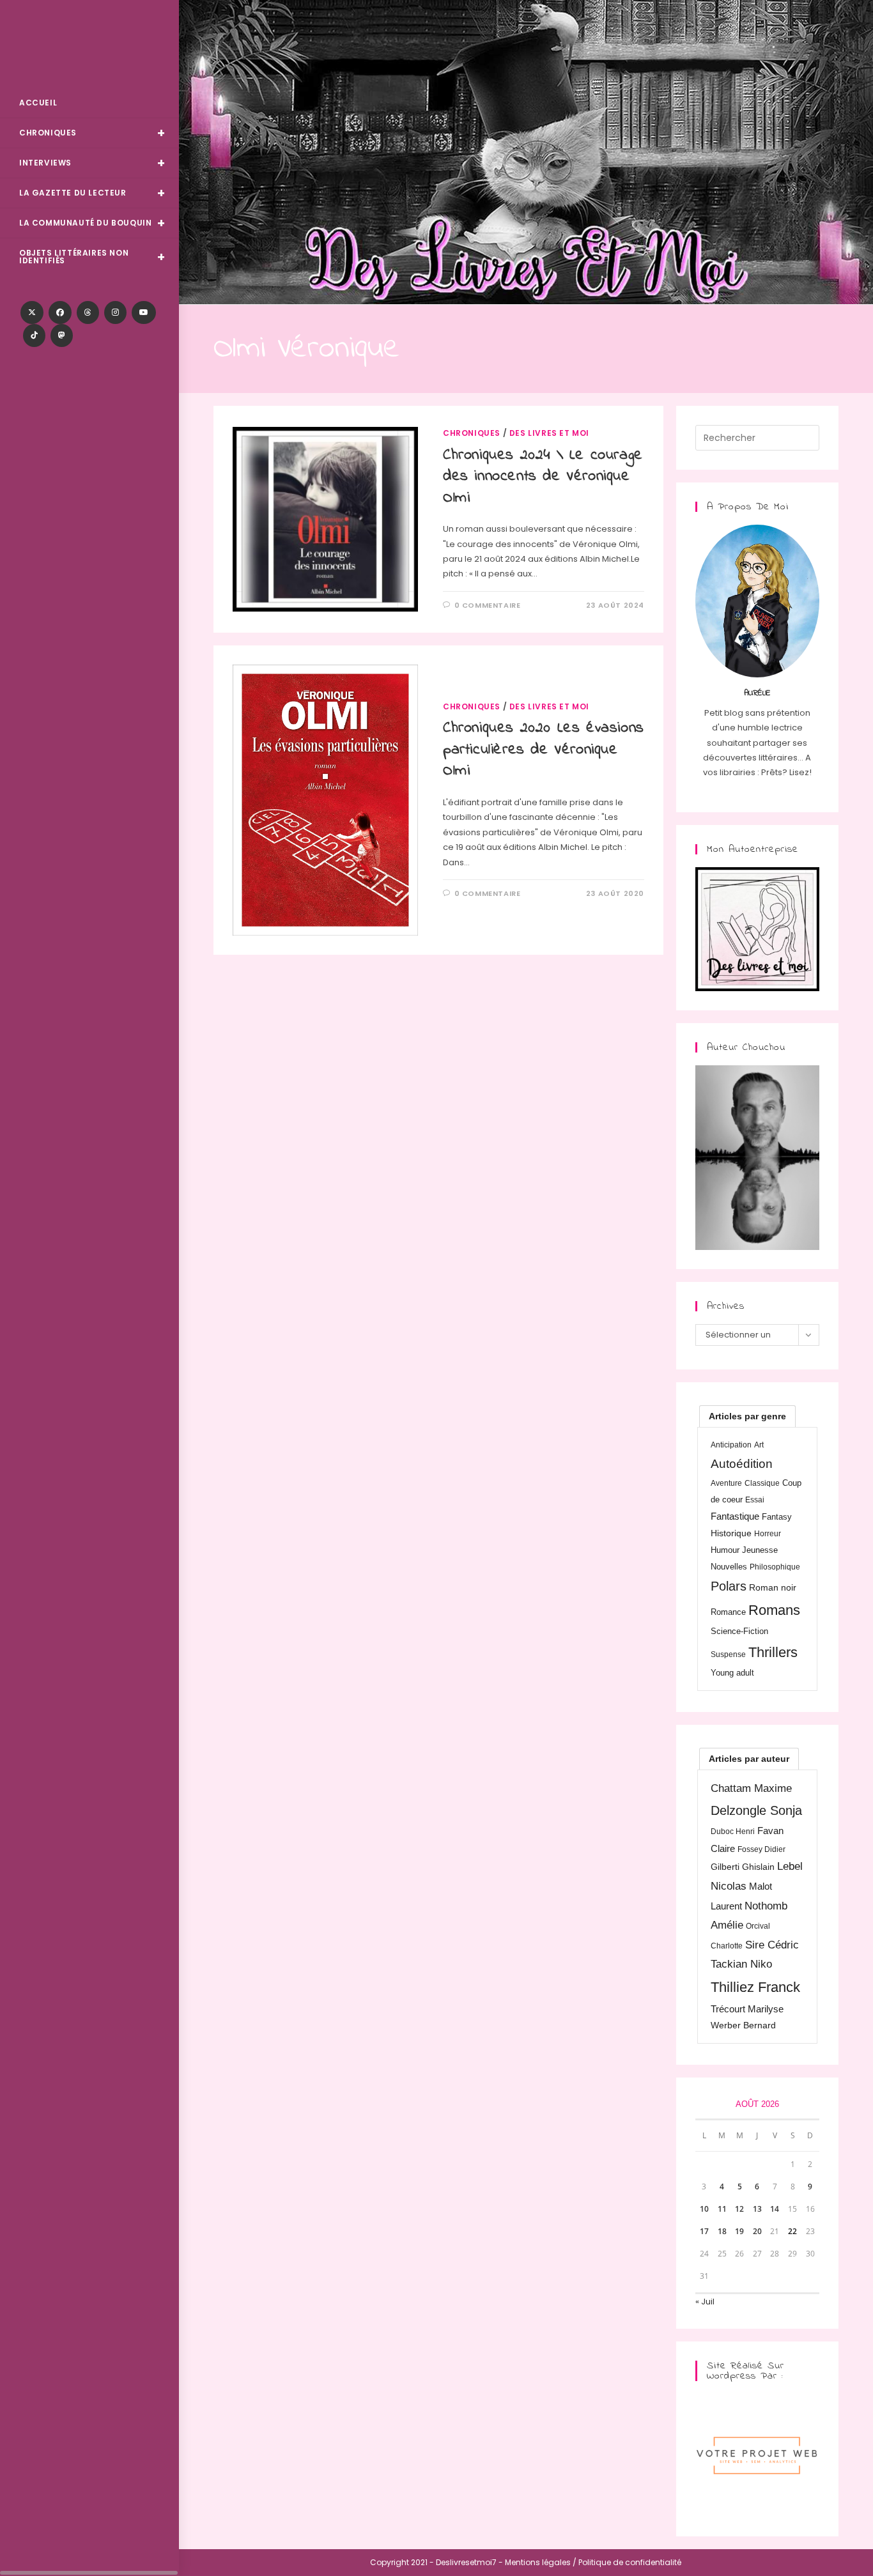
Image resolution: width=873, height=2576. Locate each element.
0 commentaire (488, 605)
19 (739, 2231)
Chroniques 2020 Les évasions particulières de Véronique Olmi (544, 750)
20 (757, 2231)
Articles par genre (747, 1416)
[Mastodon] (62, 335)
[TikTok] (34, 335)
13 (757, 2209)
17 (704, 2231)
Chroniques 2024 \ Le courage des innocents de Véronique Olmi (543, 477)
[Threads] (88, 312)
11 (722, 2209)
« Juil (705, 2302)
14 (775, 2209)
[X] (32, 312)
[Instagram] (115, 312)
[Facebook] (60, 312)
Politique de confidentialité (630, 2562)
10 (704, 2209)
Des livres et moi (549, 433)
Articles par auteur (749, 1759)
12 (739, 2209)
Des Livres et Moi (89, 46)
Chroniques (472, 433)
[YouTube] (144, 312)
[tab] (747, 1416)
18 (722, 2231)
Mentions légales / (541, 2562)
